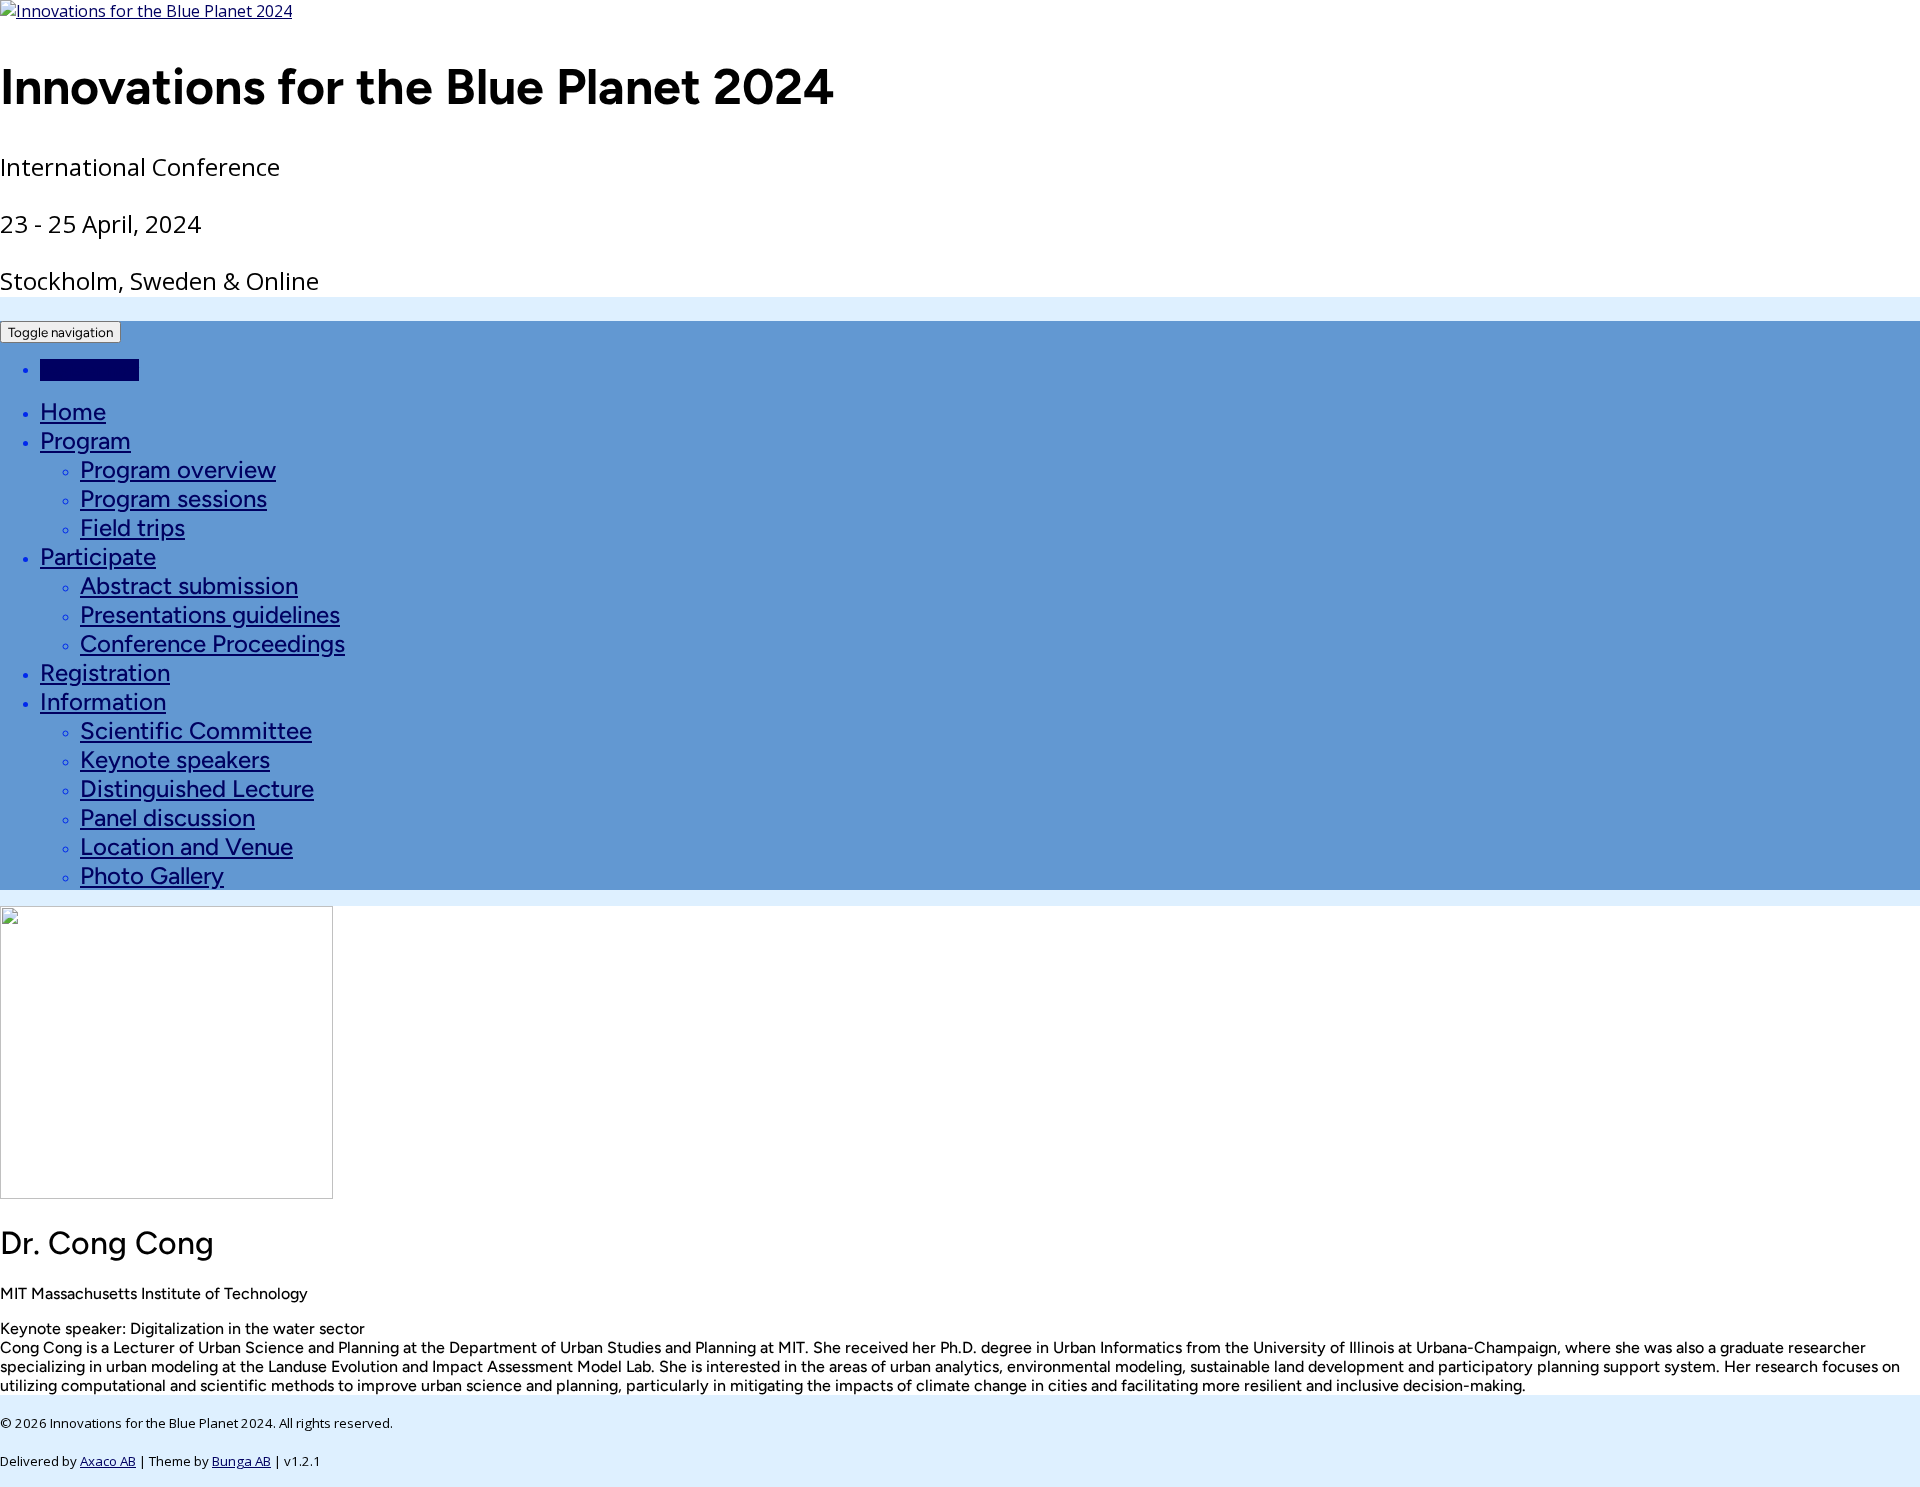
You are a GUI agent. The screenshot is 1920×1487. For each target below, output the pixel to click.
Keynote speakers (175, 759)
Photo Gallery (152, 875)
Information (103, 701)
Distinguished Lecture (197, 788)
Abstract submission (189, 585)
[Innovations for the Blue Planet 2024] (146, 11)
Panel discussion (167, 817)
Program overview (178, 469)
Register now (89, 370)
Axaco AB (108, 1461)
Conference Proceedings (212, 643)
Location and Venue (186, 846)
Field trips (132, 527)
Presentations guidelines (210, 614)
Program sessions (173, 498)
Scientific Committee (196, 730)
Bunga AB (241, 1461)
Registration (105, 672)
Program (85, 440)
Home (73, 411)
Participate (98, 556)
